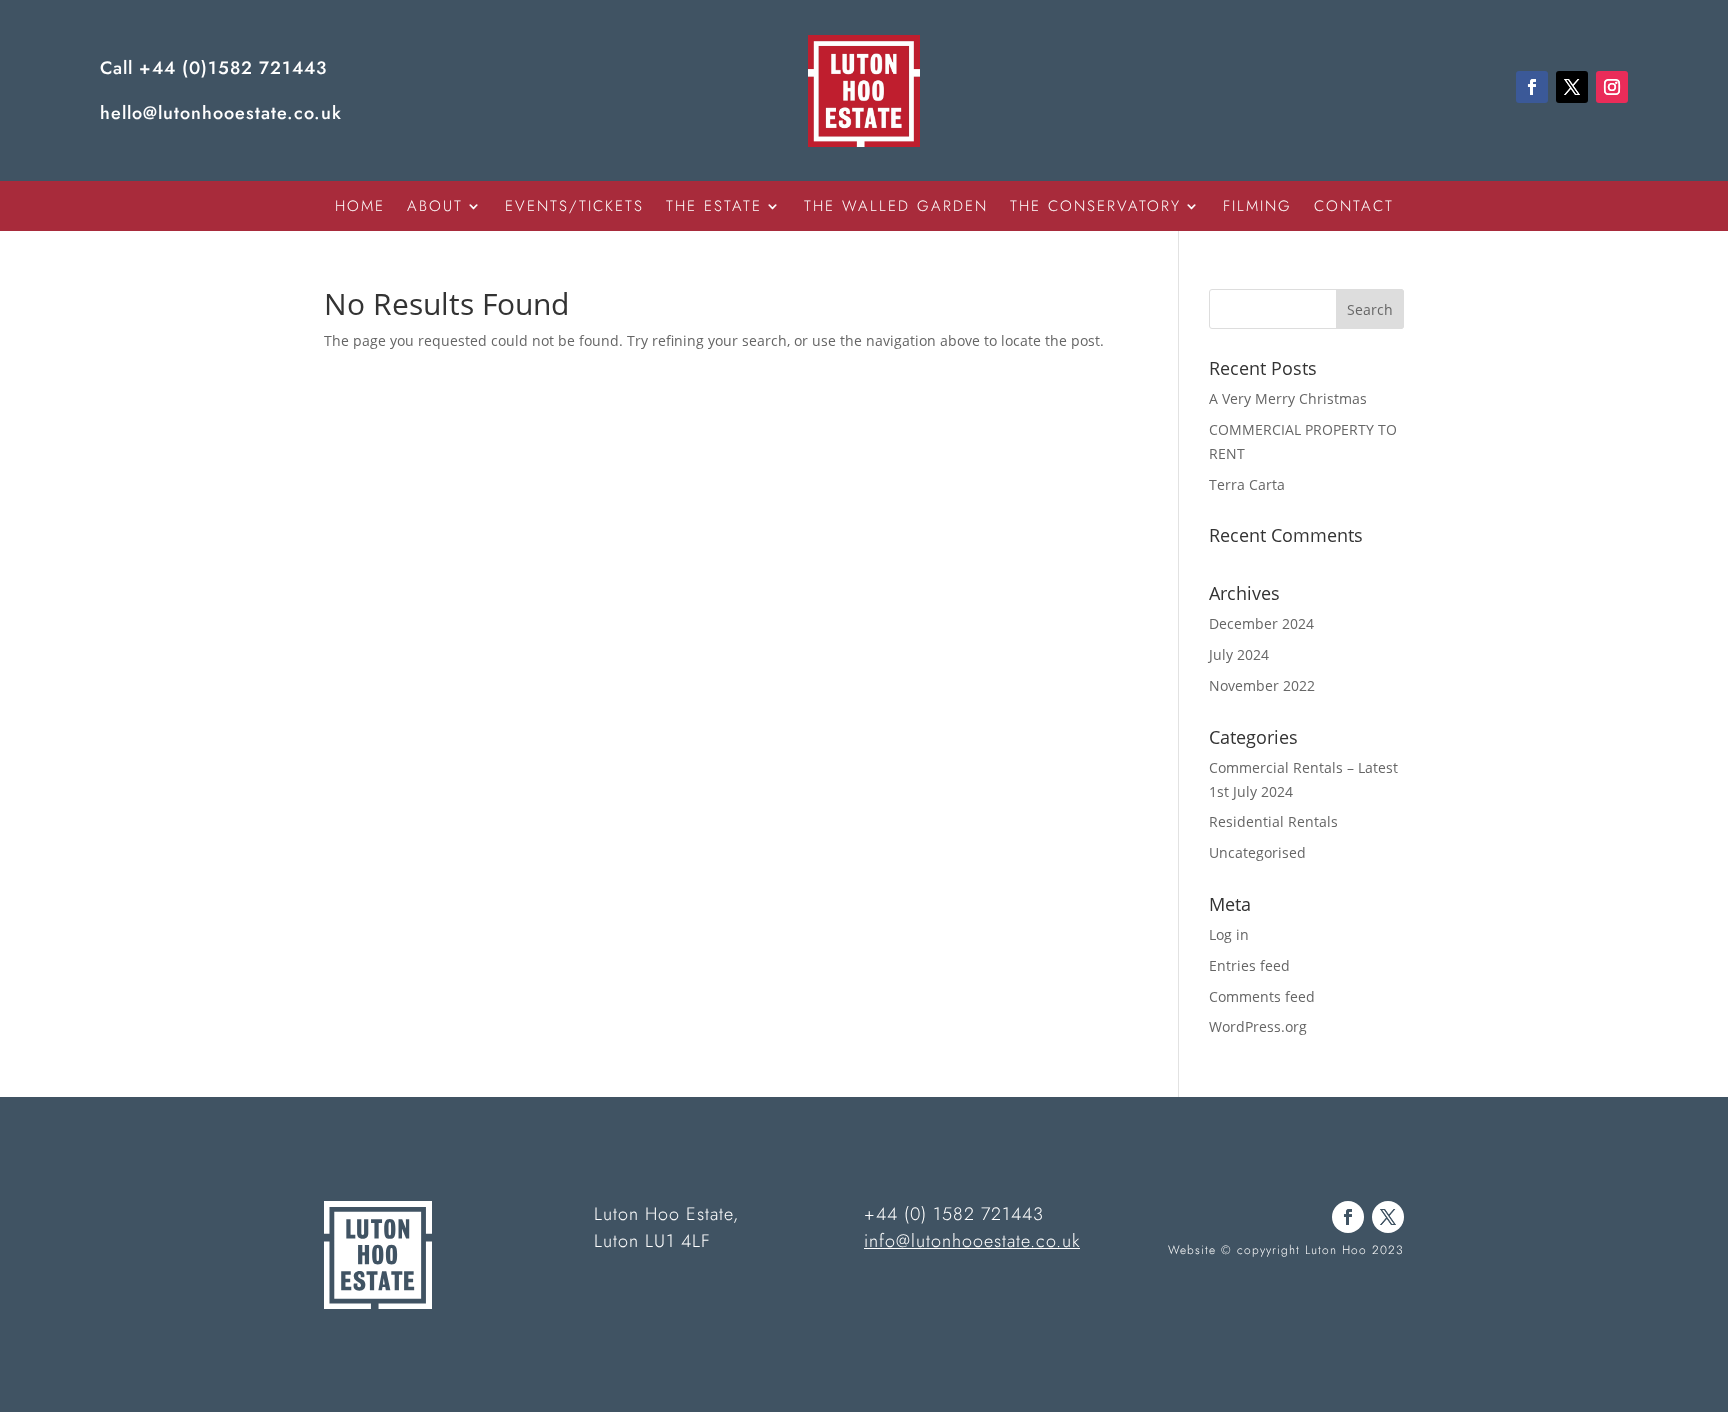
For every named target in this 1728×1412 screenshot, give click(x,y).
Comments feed (1262, 996)
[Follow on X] (1572, 87)
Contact (1354, 208)
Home (360, 208)
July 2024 (1239, 654)
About (435, 208)
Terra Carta (1247, 484)
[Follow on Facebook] (1532, 87)
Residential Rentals (1273, 821)
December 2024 (1261, 623)
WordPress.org (1258, 1026)
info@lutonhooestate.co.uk (972, 1241)
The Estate (714, 208)
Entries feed (1249, 965)
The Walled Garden (896, 208)
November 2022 (1262, 685)
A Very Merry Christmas (1288, 398)
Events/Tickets (574, 208)
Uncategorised (1257, 852)
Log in (1229, 934)
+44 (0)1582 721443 (233, 68)
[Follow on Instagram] (1612, 87)
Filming (1257, 208)
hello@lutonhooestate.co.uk (221, 113)
